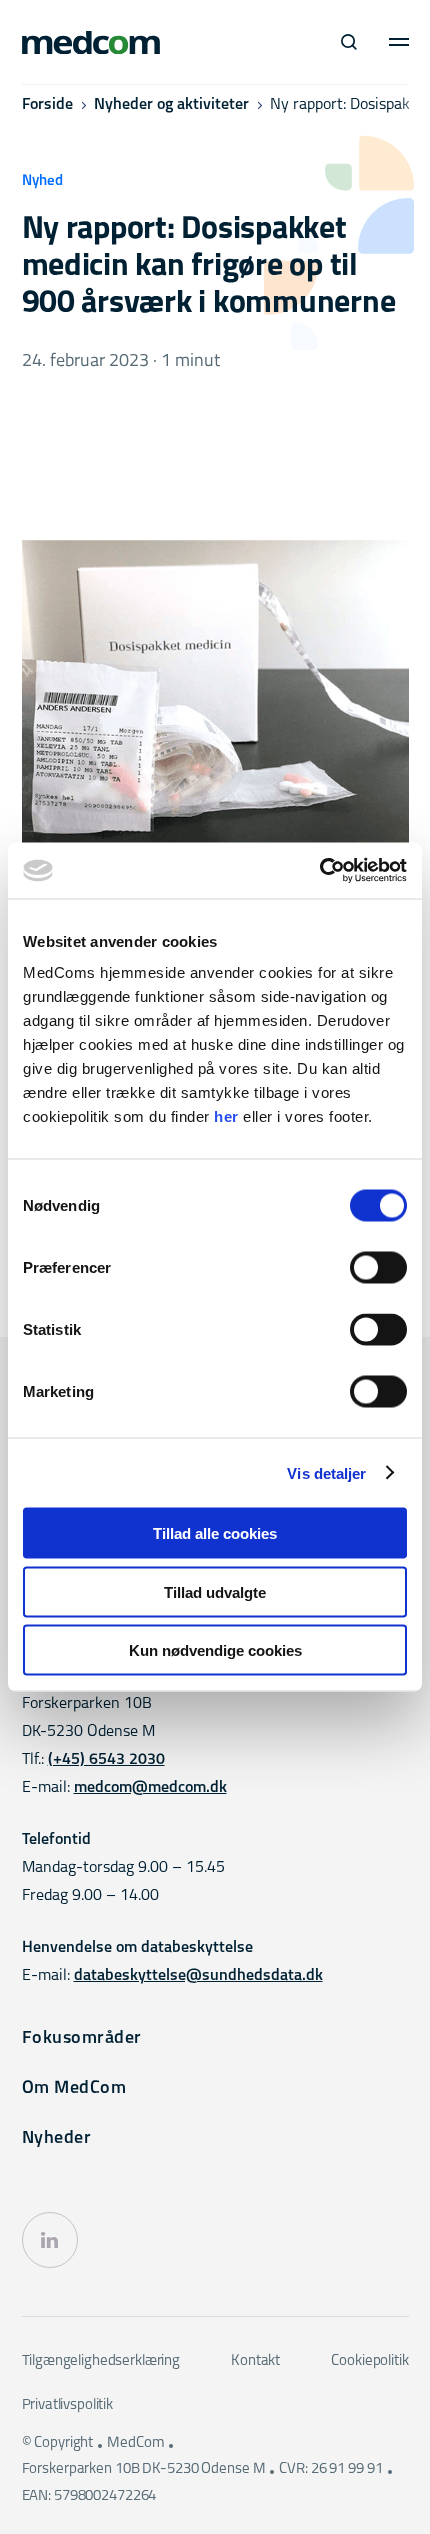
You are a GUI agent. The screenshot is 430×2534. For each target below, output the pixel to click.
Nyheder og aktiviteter (171, 105)
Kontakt (255, 2361)
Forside (47, 105)
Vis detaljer (326, 1472)
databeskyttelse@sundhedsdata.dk (198, 1976)
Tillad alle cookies (215, 1533)
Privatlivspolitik (67, 2405)
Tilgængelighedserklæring (101, 2361)
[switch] (378, 1268)
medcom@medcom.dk (150, 1788)
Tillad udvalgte (215, 1591)
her (226, 1116)
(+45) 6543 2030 (106, 1760)
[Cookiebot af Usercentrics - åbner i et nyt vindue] (319, 871)
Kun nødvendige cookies (215, 1650)
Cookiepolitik (369, 2361)
